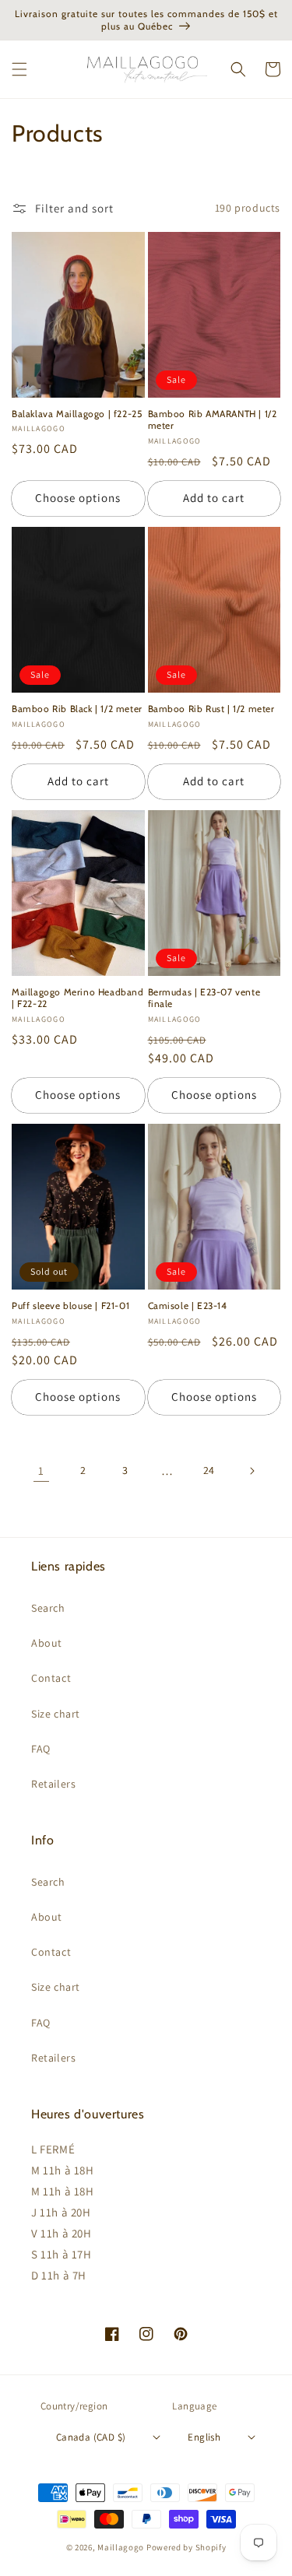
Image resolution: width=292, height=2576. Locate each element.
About (47, 1643)
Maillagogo (121, 2547)
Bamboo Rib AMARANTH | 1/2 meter (213, 420)
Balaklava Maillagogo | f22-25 (77, 414)
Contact (51, 1678)
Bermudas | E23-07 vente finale (204, 998)
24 (209, 1470)
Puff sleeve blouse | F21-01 (70, 1306)
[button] (19, 69)
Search (48, 1608)
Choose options (78, 498)
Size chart (56, 1714)
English (204, 2437)
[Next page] (252, 1471)
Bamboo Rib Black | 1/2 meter (77, 709)
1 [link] (41, 1470)
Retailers (53, 1784)
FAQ (41, 1749)
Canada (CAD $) (91, 2437)
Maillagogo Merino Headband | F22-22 (78, 998)
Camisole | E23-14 (188, 1306)
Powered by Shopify (186, 2547)
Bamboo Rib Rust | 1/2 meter (211, 709)
